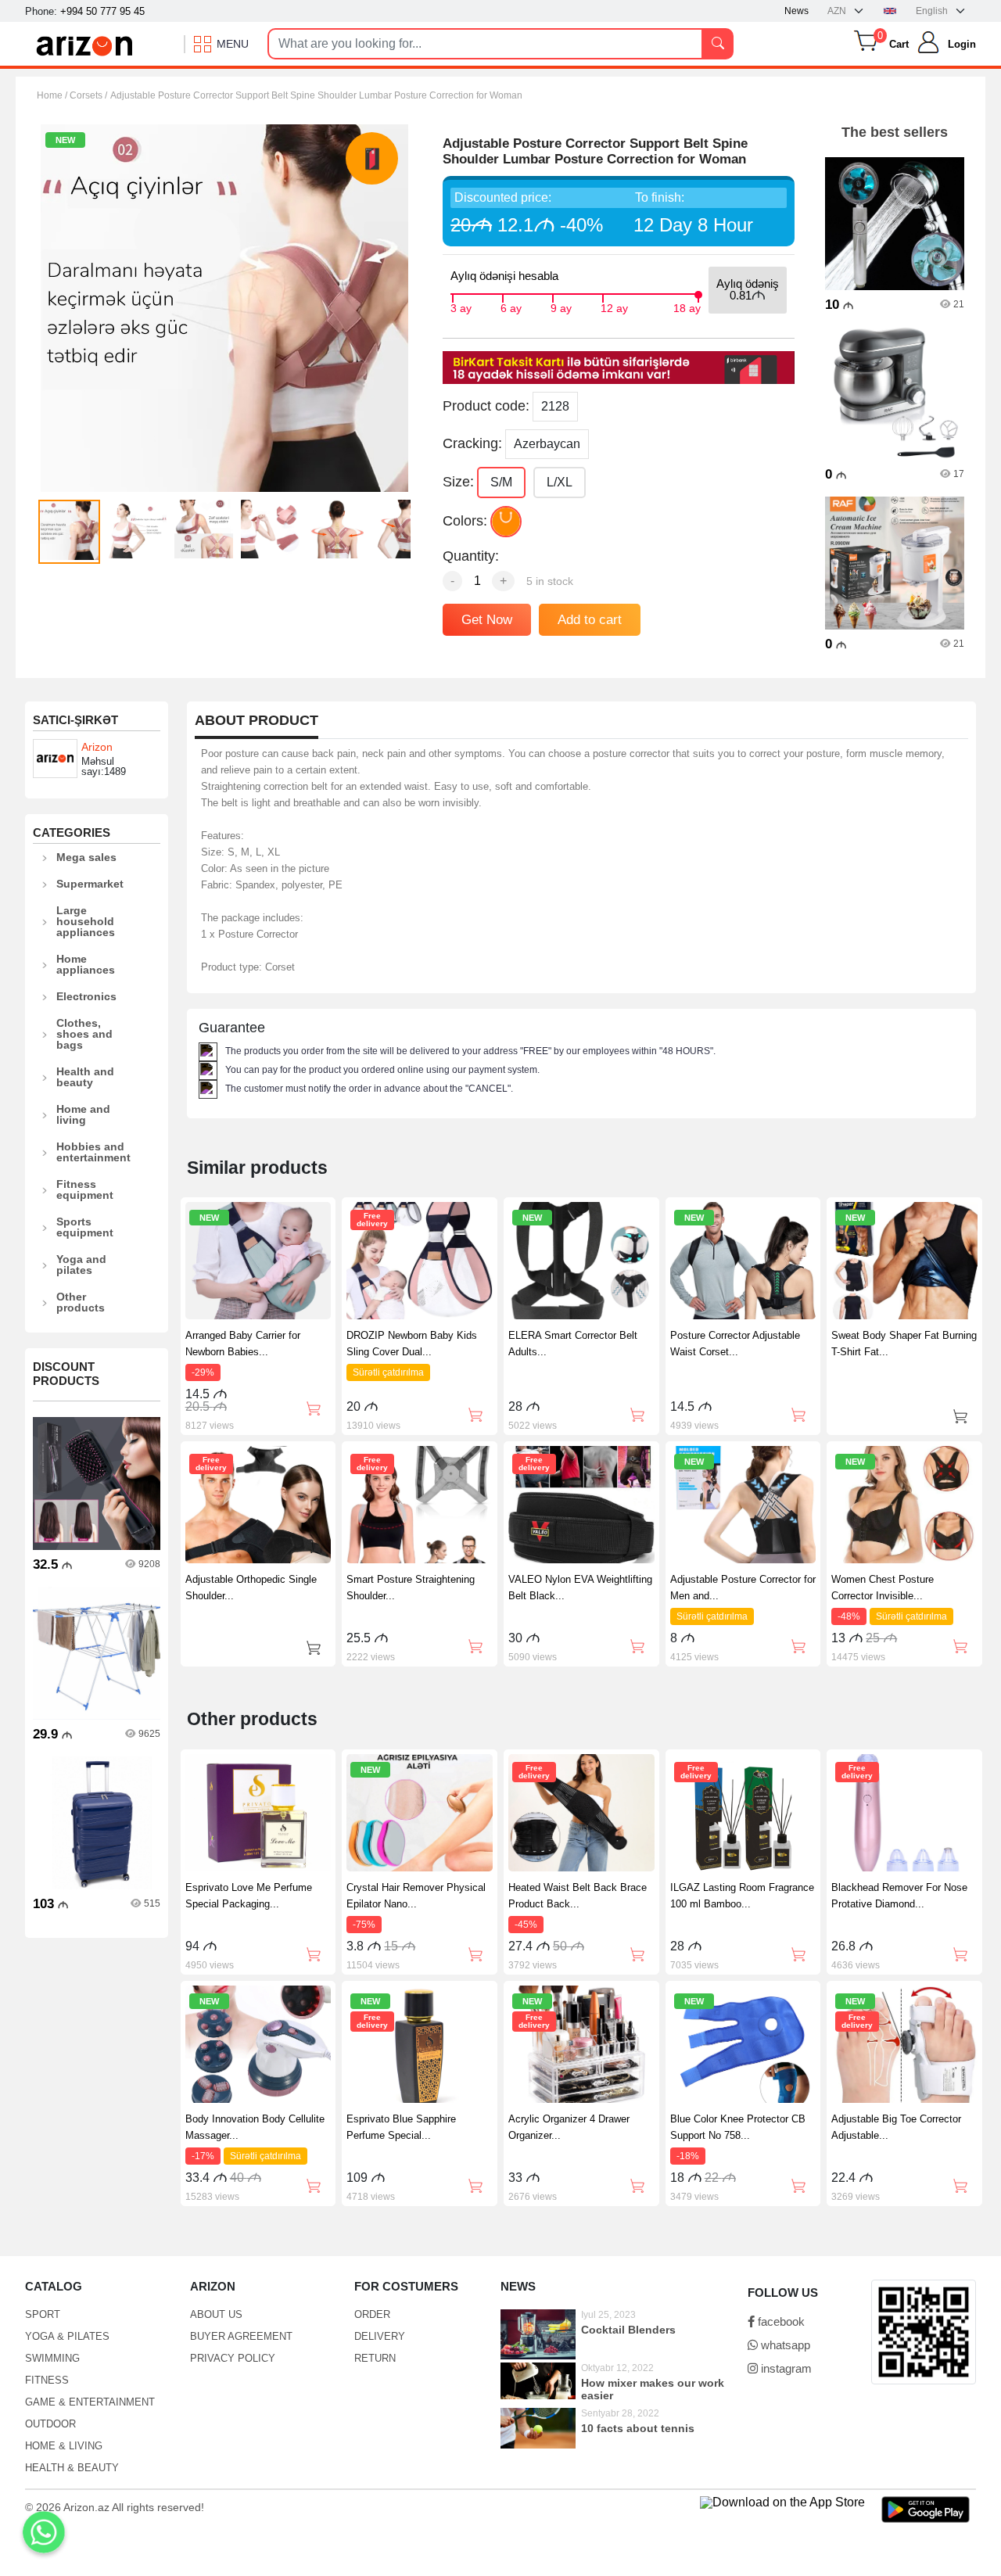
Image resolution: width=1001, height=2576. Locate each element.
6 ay (511, 307)
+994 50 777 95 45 (102, 11)
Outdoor (50, 2424)
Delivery (380, 2336)
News (796, 11)
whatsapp (784, 2345)
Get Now (487, 620)
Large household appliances (86, 921)
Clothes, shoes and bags (84, 1034)
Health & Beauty (72, 2468)
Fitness (47, 2380)
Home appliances (86, 964)
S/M (501, 482)
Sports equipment (85, 1227)
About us (216, 2314)
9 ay (561, 307)
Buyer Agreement (241, 2336)
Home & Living (64, 2446)
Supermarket (90, 884)
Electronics (86, 996)
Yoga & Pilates (67, 2336)
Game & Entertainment (90, 2402)
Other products (81, 1302)
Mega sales (86, 857)
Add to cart (590, 620)
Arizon (97, 747)
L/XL (560, 482)
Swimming (52, 2358)
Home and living (83, 1114)
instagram (785, 2368)
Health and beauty (85, 1077)
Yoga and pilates (81, 1265)
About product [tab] (257, 721)
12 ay (614, 307)
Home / (53, 95)
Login (962, 44)
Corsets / (88, 95)
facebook (780, 2321)
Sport (43, 2314)
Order (372, 2314)
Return (375, 2358)
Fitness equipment (85, 1189)
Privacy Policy (233, 2358)
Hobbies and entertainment (93, 1152)
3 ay (461, 307)
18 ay (687, 307)
